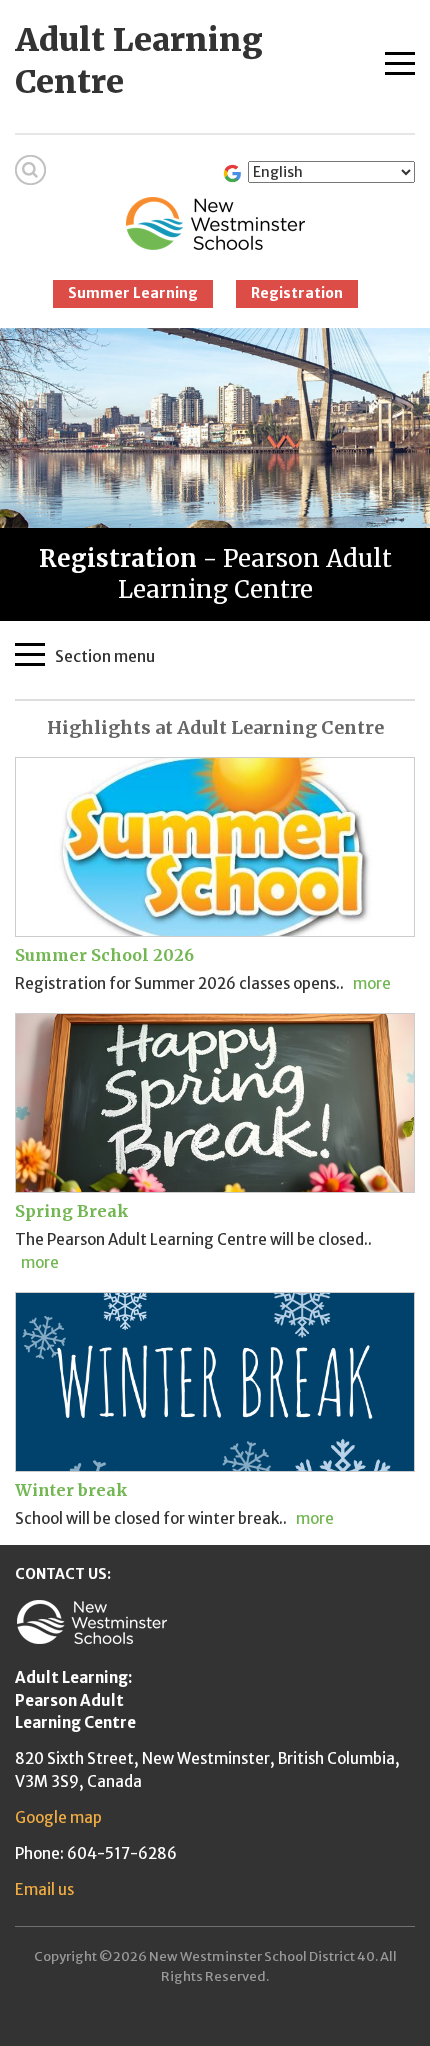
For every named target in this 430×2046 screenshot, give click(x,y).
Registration (297, 293)
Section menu (105, 655)
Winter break (71, 1490)
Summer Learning (133, 293)
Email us (44, 1889)
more (372, 983)
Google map (58, 1817)
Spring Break (72, 1211)
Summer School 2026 (104, 955)
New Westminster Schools (215, 223)
